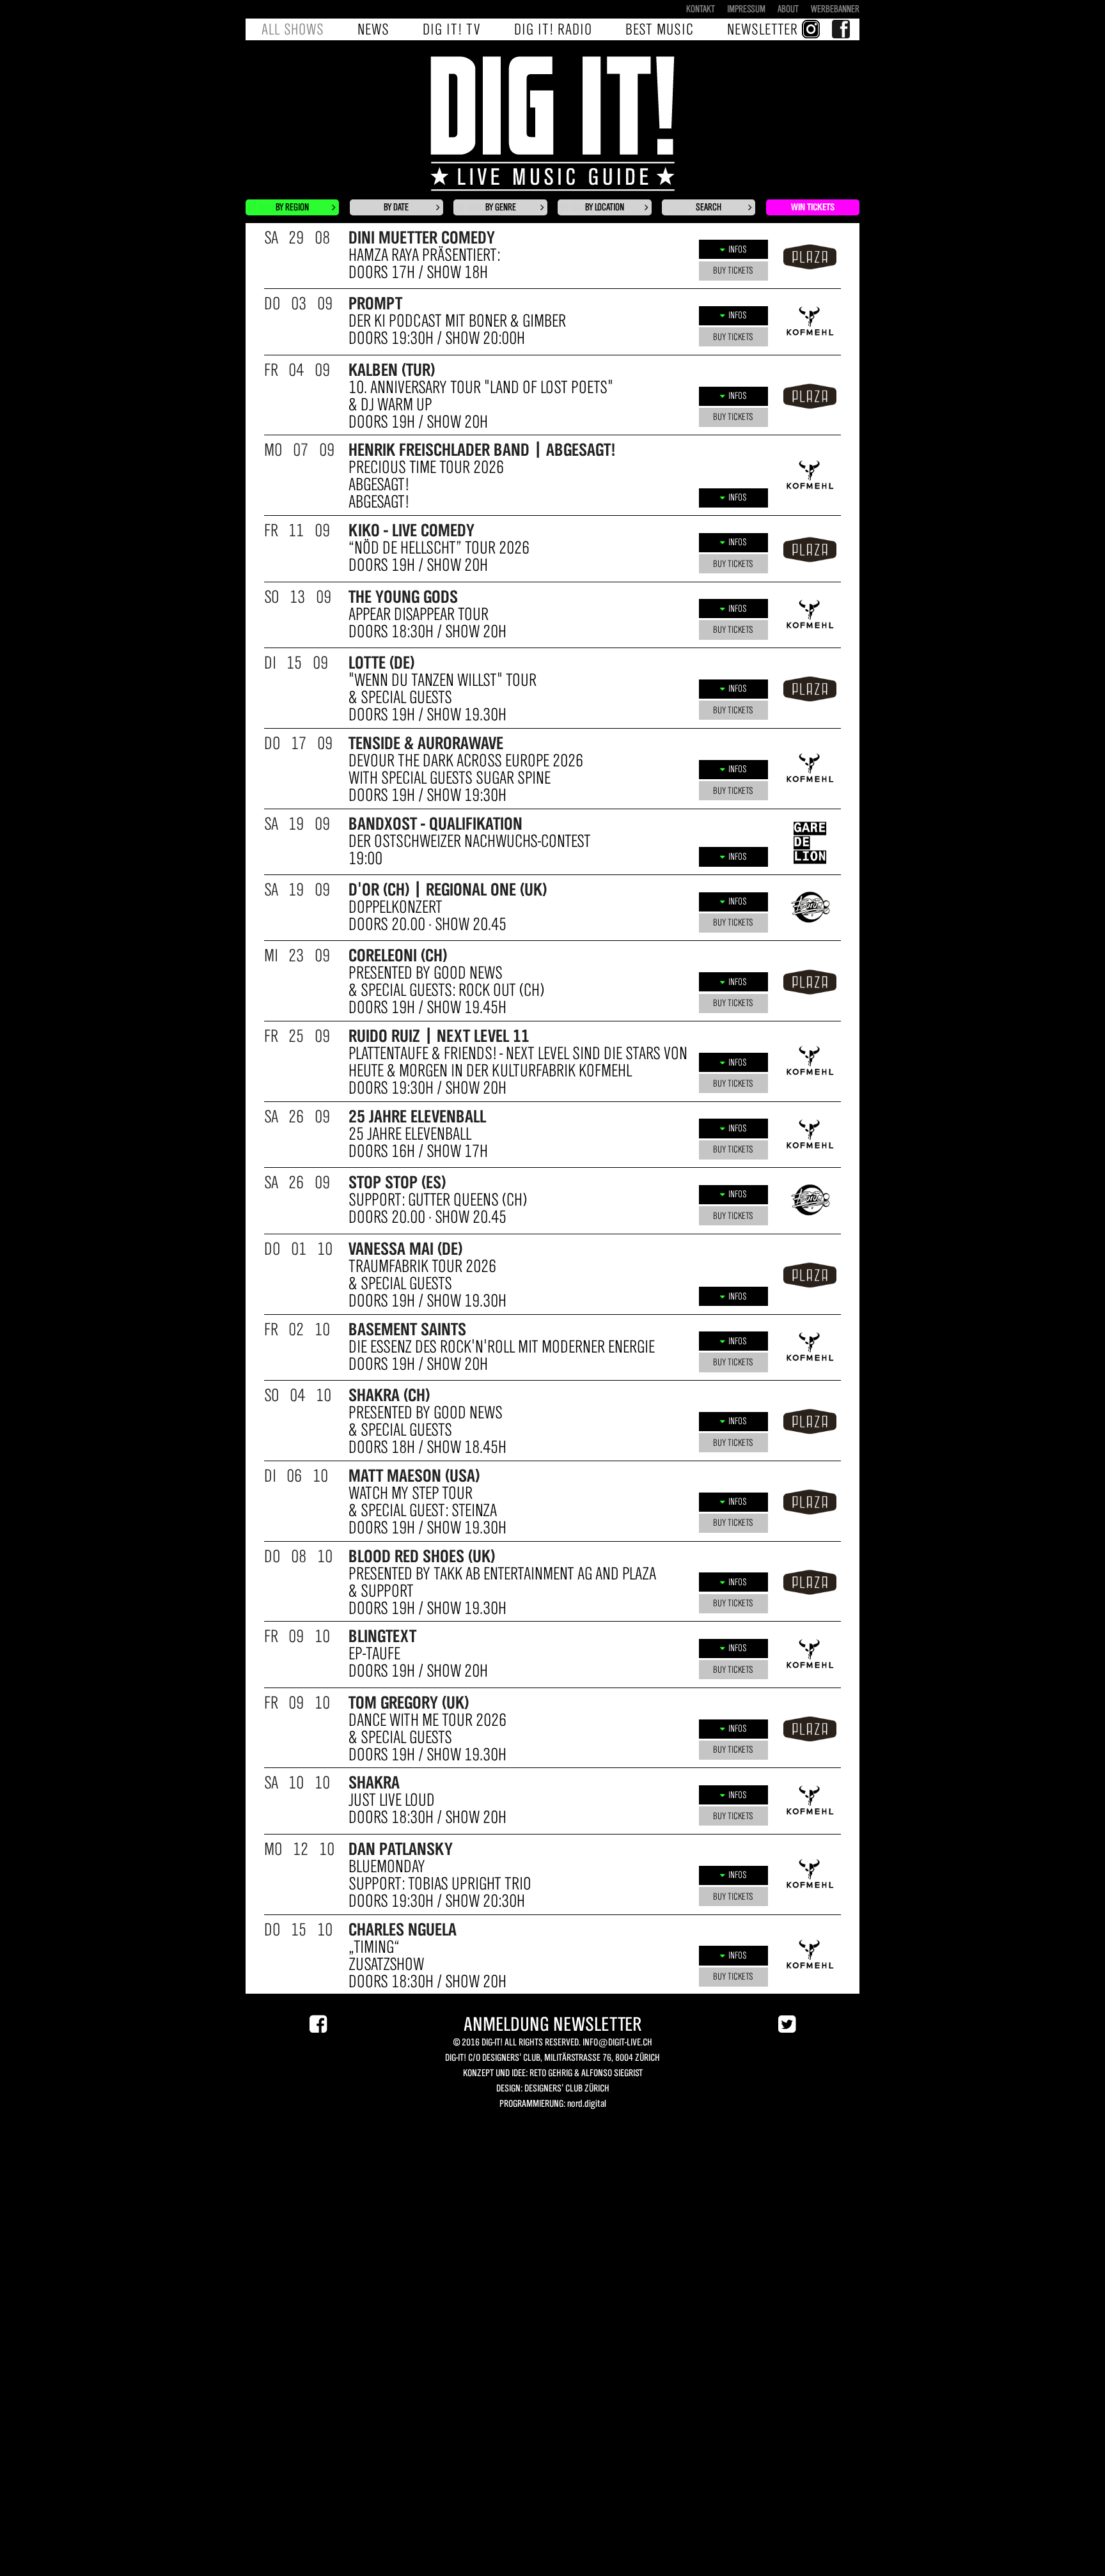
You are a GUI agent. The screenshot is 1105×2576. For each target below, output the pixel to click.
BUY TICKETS (733, 270)
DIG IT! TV (452, 29)
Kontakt (701, 9)
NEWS (373, 29)
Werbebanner (835, 9)
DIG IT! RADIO (553, 29)
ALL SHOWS (293, 29)
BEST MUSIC (660, 29)
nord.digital (586, 2104)
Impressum (746, 9)
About (788, 9)
